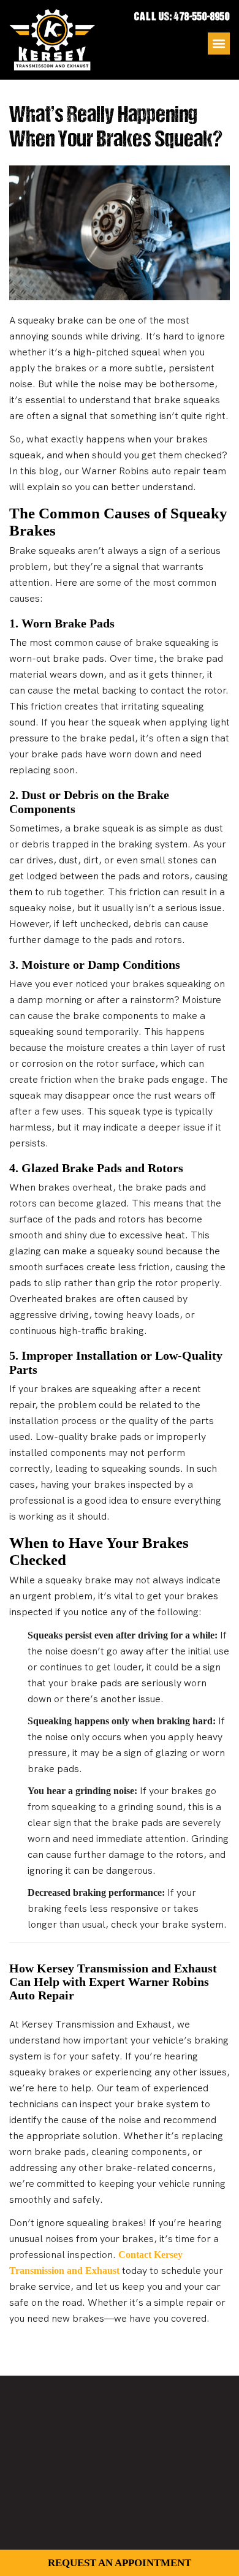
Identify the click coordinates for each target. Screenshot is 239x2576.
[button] (219, 44)
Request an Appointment (120, 2563)
